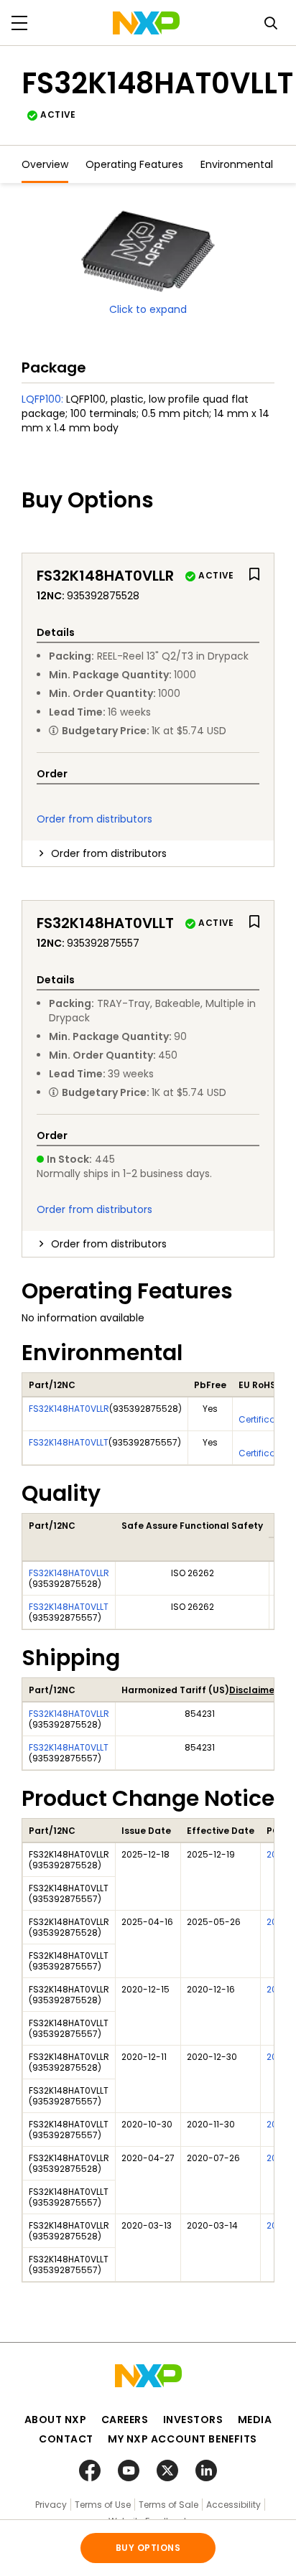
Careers (125, 2420)
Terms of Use (103, 2505)
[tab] (148, 853)
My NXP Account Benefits (182, 2439)
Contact (66, 2439)
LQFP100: (42, 399)
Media (255, 2420)
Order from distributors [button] (109, 853)
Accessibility (233, 2505)
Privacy (51, 2505)
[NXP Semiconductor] (146, 23)
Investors (193, 2420)
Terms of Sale (168, 2505)
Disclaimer (254, 1690)
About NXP (56, 2420)
